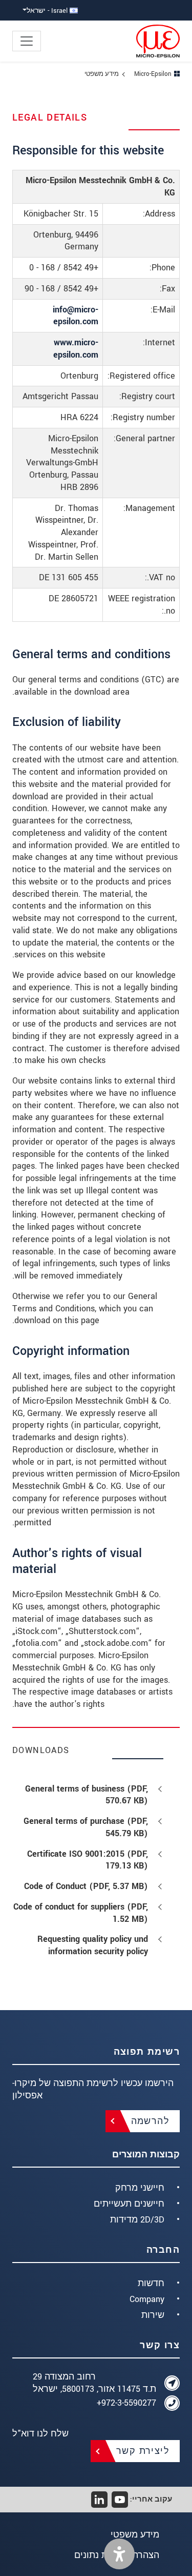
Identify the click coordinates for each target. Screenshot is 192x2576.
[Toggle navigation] (27, 41)
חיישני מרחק (140, 2188)
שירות (153, 2315)
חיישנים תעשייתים (129, 2204)
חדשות (151, 2283)
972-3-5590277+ (126, 2403)
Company (147, 2299)
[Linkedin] (99, 2500)
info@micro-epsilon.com (76, 316)
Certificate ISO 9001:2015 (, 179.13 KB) (88, 1860)
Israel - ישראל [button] (48, 11)
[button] (119, 2554)
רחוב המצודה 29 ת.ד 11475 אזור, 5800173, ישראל (94, 2383)
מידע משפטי (135, 2535)
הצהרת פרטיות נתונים (117, 2555)
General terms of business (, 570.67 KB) (87, 1795)
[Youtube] (120, 2500)
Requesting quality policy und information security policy (93, 1945)
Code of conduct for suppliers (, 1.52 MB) (81, 1913)
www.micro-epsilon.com (76, 349)
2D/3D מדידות (137, 2220)
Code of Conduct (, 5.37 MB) (86, 1886)
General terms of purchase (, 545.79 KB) (86, 1827)
